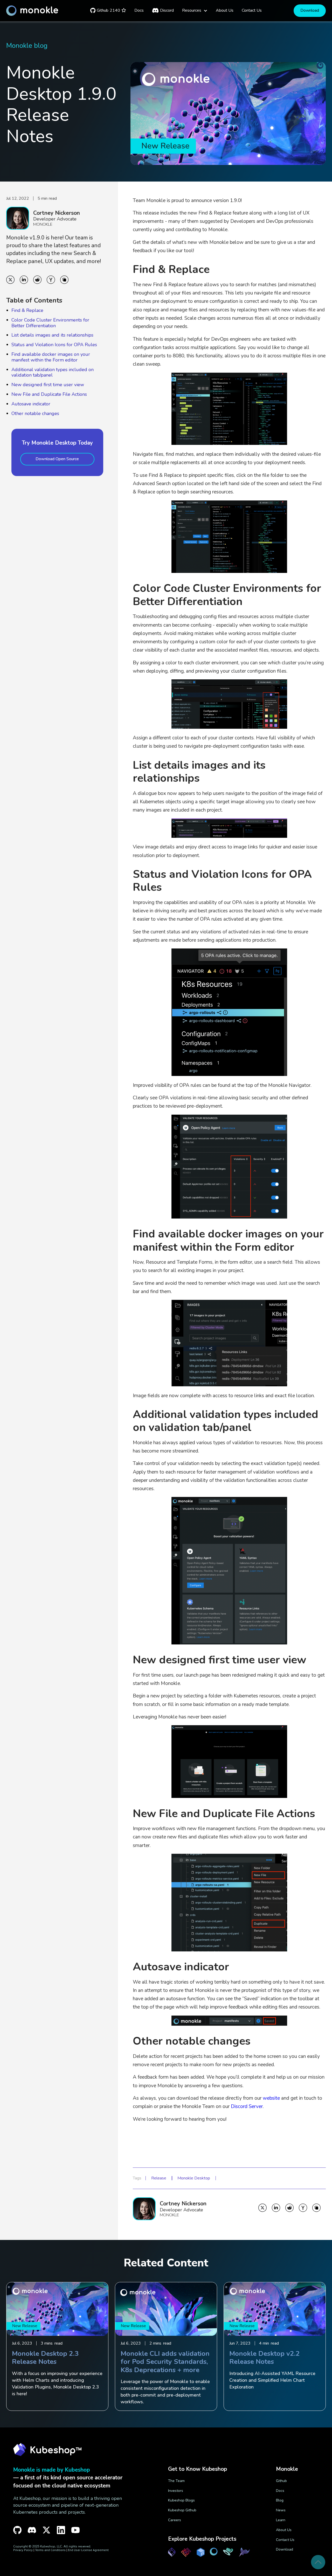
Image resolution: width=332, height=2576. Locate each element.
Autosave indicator (31, 404)
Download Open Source (57, 459)
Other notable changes (35, 413)
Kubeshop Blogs (181, 2500)
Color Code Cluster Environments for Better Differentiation (50, 323)
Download (310, 10)
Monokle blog (27, 46)
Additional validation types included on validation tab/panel (53, 372)
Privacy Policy (23, 2550)
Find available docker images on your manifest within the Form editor (51, 357)
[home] (32, 11)
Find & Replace (27, 310)
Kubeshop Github (182, 2510)
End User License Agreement (88, 2550)
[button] (195, 11)
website (271, 2098)
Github (281, 2481)
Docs (280, 2491)
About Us (284, 2530)
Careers (175, 2520)
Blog (280, 2500)
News (281, 2510)
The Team (176, 2481)
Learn (281, 2520)
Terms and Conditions (50, 2550)
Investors (176, 2491)
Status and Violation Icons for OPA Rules (54, 345)
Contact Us (285, 2540)
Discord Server (247, 2106)
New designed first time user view (48, 385)
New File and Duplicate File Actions (49, 394)
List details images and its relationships (52, 335)
